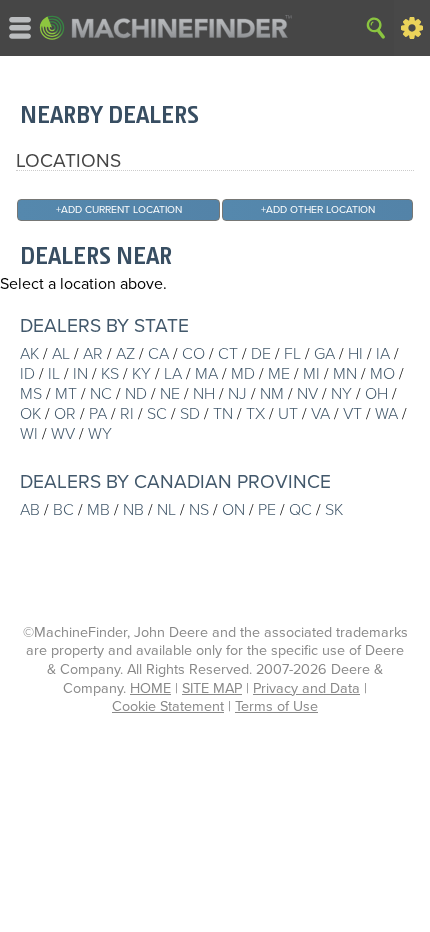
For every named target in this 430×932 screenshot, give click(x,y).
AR (93, 354)
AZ (125, 354)
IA (383, 354)
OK (30, 414)
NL (166, 510)
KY (141, 374)
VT (352, 414)
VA (320, 414)
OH (376, 394)
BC (63, 510)
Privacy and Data (306, 688)
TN (223, 414)
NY (341, 394)
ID (27, 374)
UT (288, 414)
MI (311, 374)
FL (292, 354)
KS (110, 374)
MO (382, 374)
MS (31, 394)
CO (193, 354)
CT (228, 354)
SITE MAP (212, 688)
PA (98, 414)
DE (261, 354)
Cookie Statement (168, 706)
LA (173, 374)
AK (29, 354)
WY (100, 434)
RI (127, 414)
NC (101, 394)
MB (98, 510)
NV (307, 394)
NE (170, 394)
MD (243, 374)
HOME (150, 688)
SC (157, 414)
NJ (237, 394)
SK (334, 510)
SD (190, 414)
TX (255, 414)
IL (54, 374)
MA (206, 374)
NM (272, 394)
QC (300, 510)
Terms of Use (276, 706)
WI (29, 434)
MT (66, 394)
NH (204, 394)
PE (267, 510)
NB (133, 510)
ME (279, 374)
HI (355, 354)
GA (324, 354)
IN (80, 374)
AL (61, 354)
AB (30, 510)
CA (158, 354)
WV (63, 434)
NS (199, 510)
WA (386, 414)
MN (345, 374)
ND (136, 394)
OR (65, 414)
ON (233, 510)
